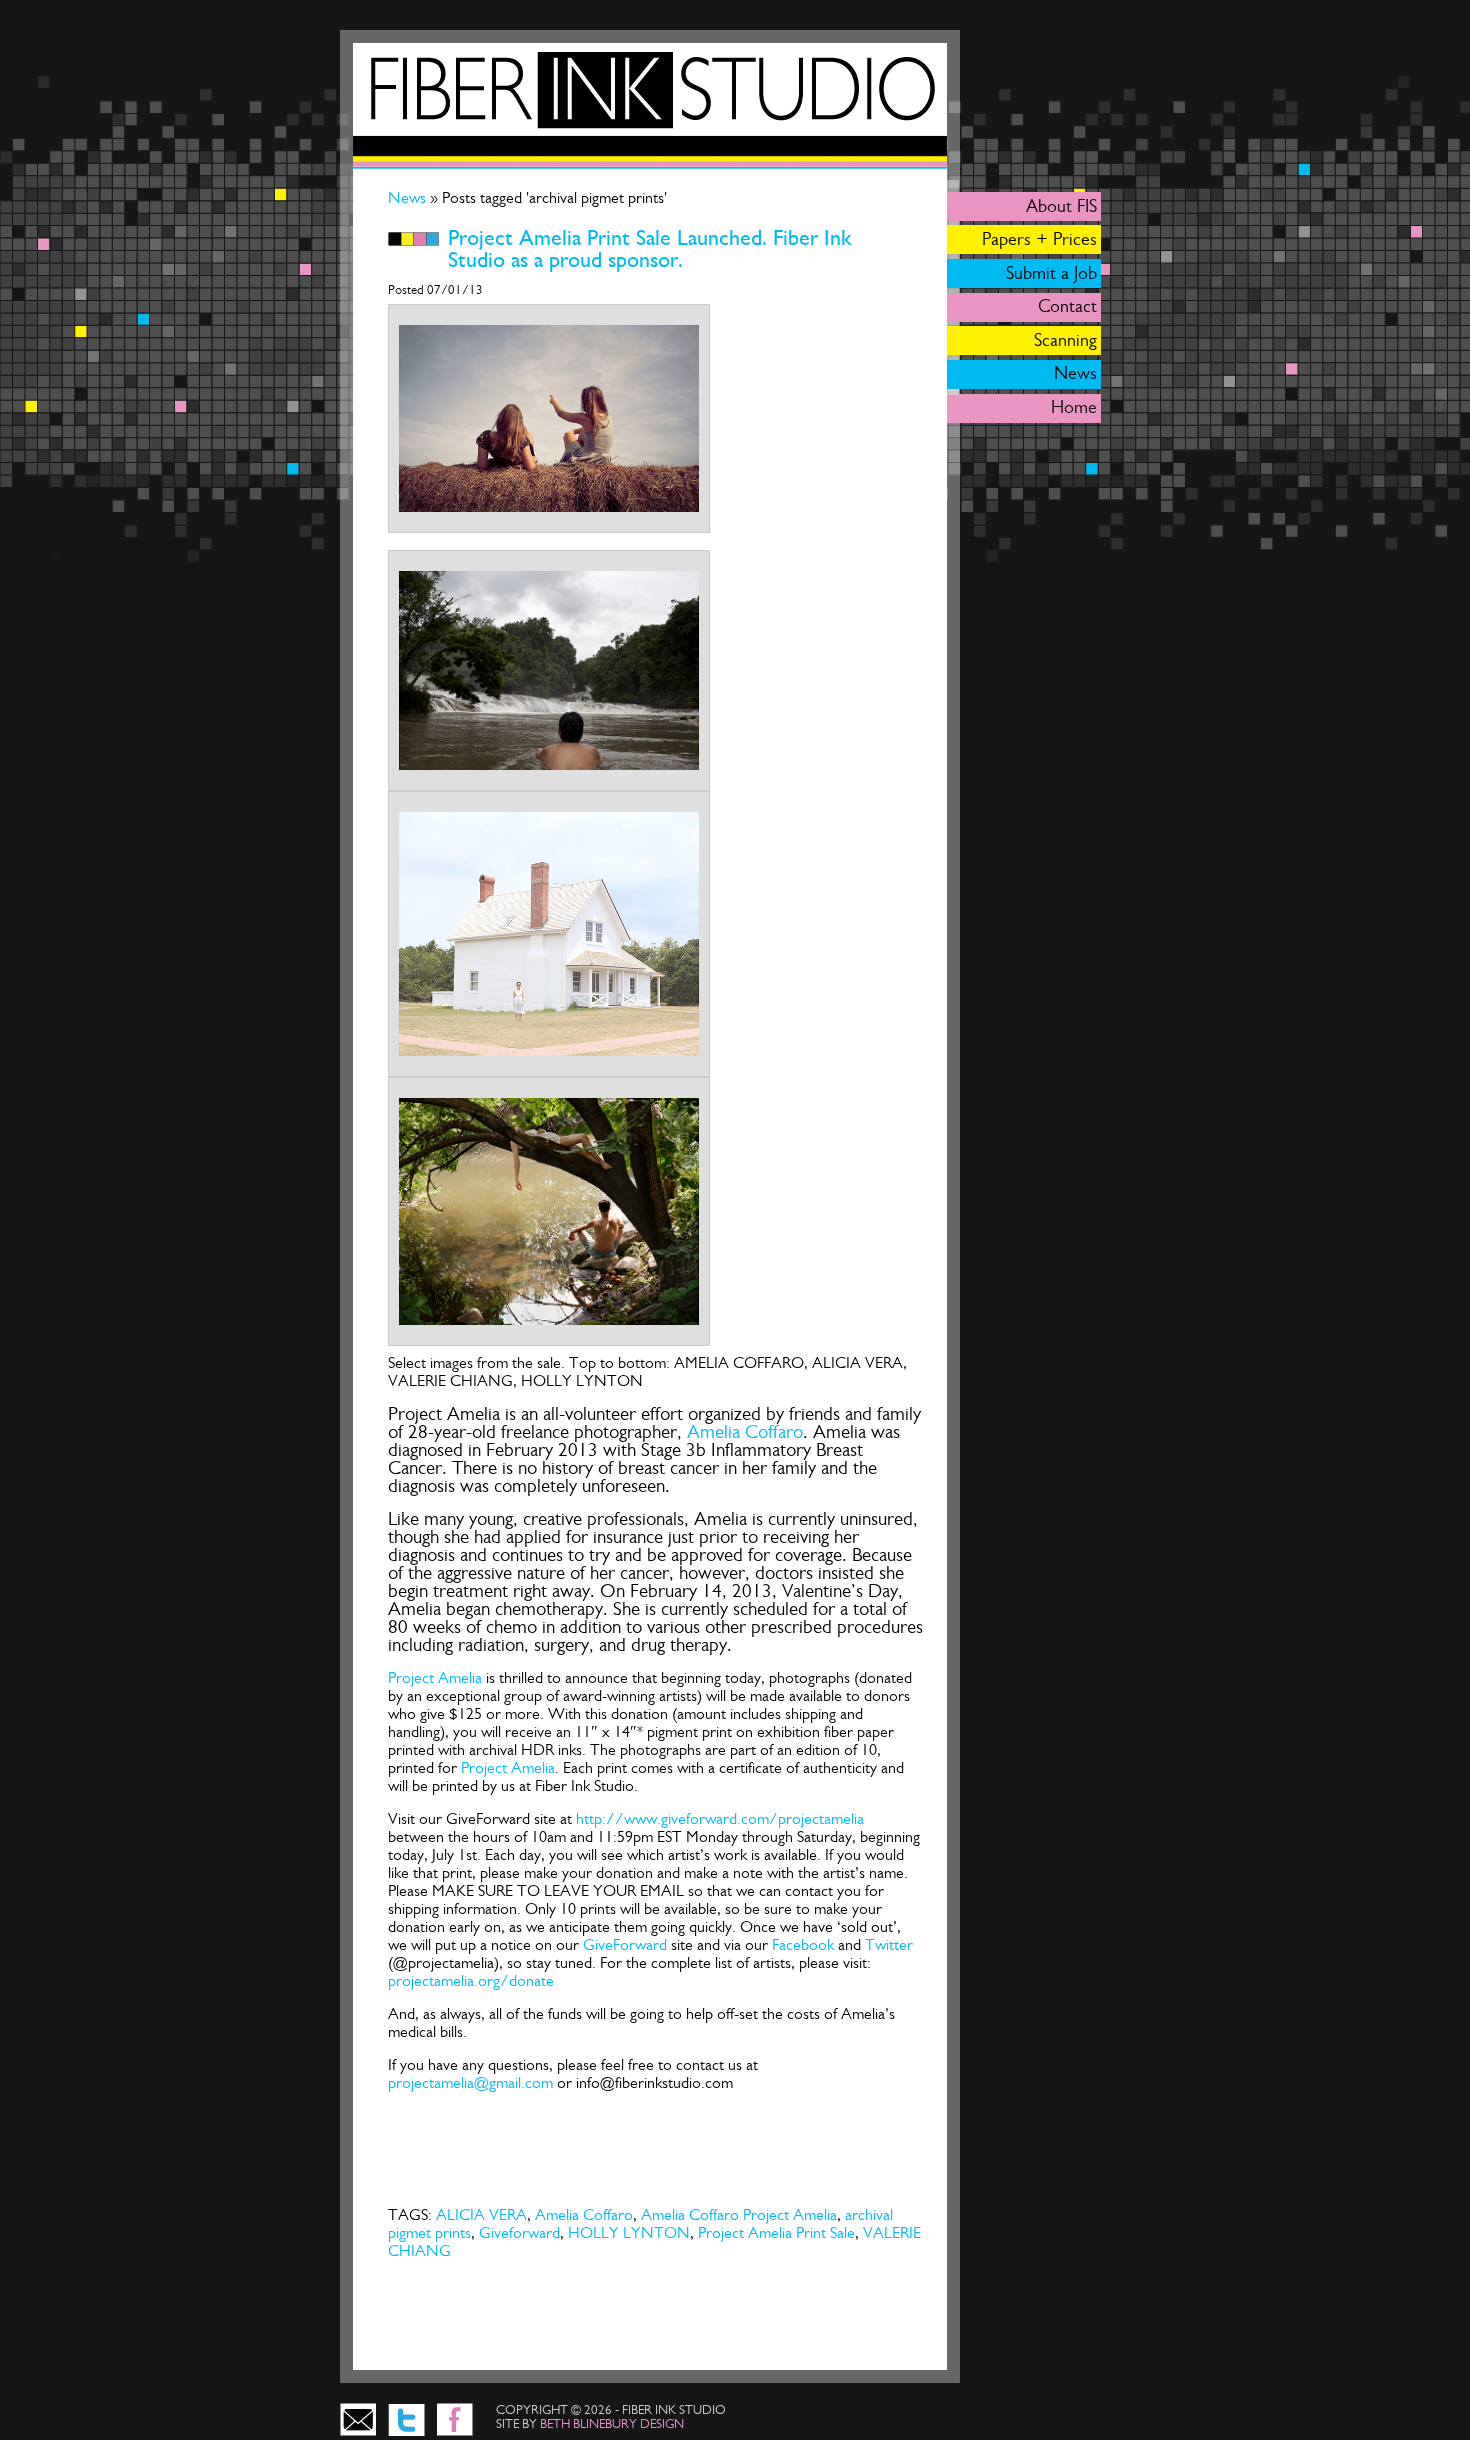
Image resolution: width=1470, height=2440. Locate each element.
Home (1074, 407)
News (409, 197)
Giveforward (519, 2232)
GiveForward (627, 1944)
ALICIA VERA (481, 2214)
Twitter (889, 1944)
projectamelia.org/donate (471, 1980)
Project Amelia (435, 1677)
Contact (1067, 306)
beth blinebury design (612, 2423)
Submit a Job (1051, 273)
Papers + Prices (1039, 239)
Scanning (1065, 340)
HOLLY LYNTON (629, 2232)
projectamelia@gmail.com (470, 2082)
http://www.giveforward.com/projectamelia (720, 1818)
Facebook (803, 1944)
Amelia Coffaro (742, 1432)
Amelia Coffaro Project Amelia (739, 2214)
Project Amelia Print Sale (776, 2232)
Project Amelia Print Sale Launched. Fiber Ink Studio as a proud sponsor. (650, 249)
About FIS (1061, 206)
